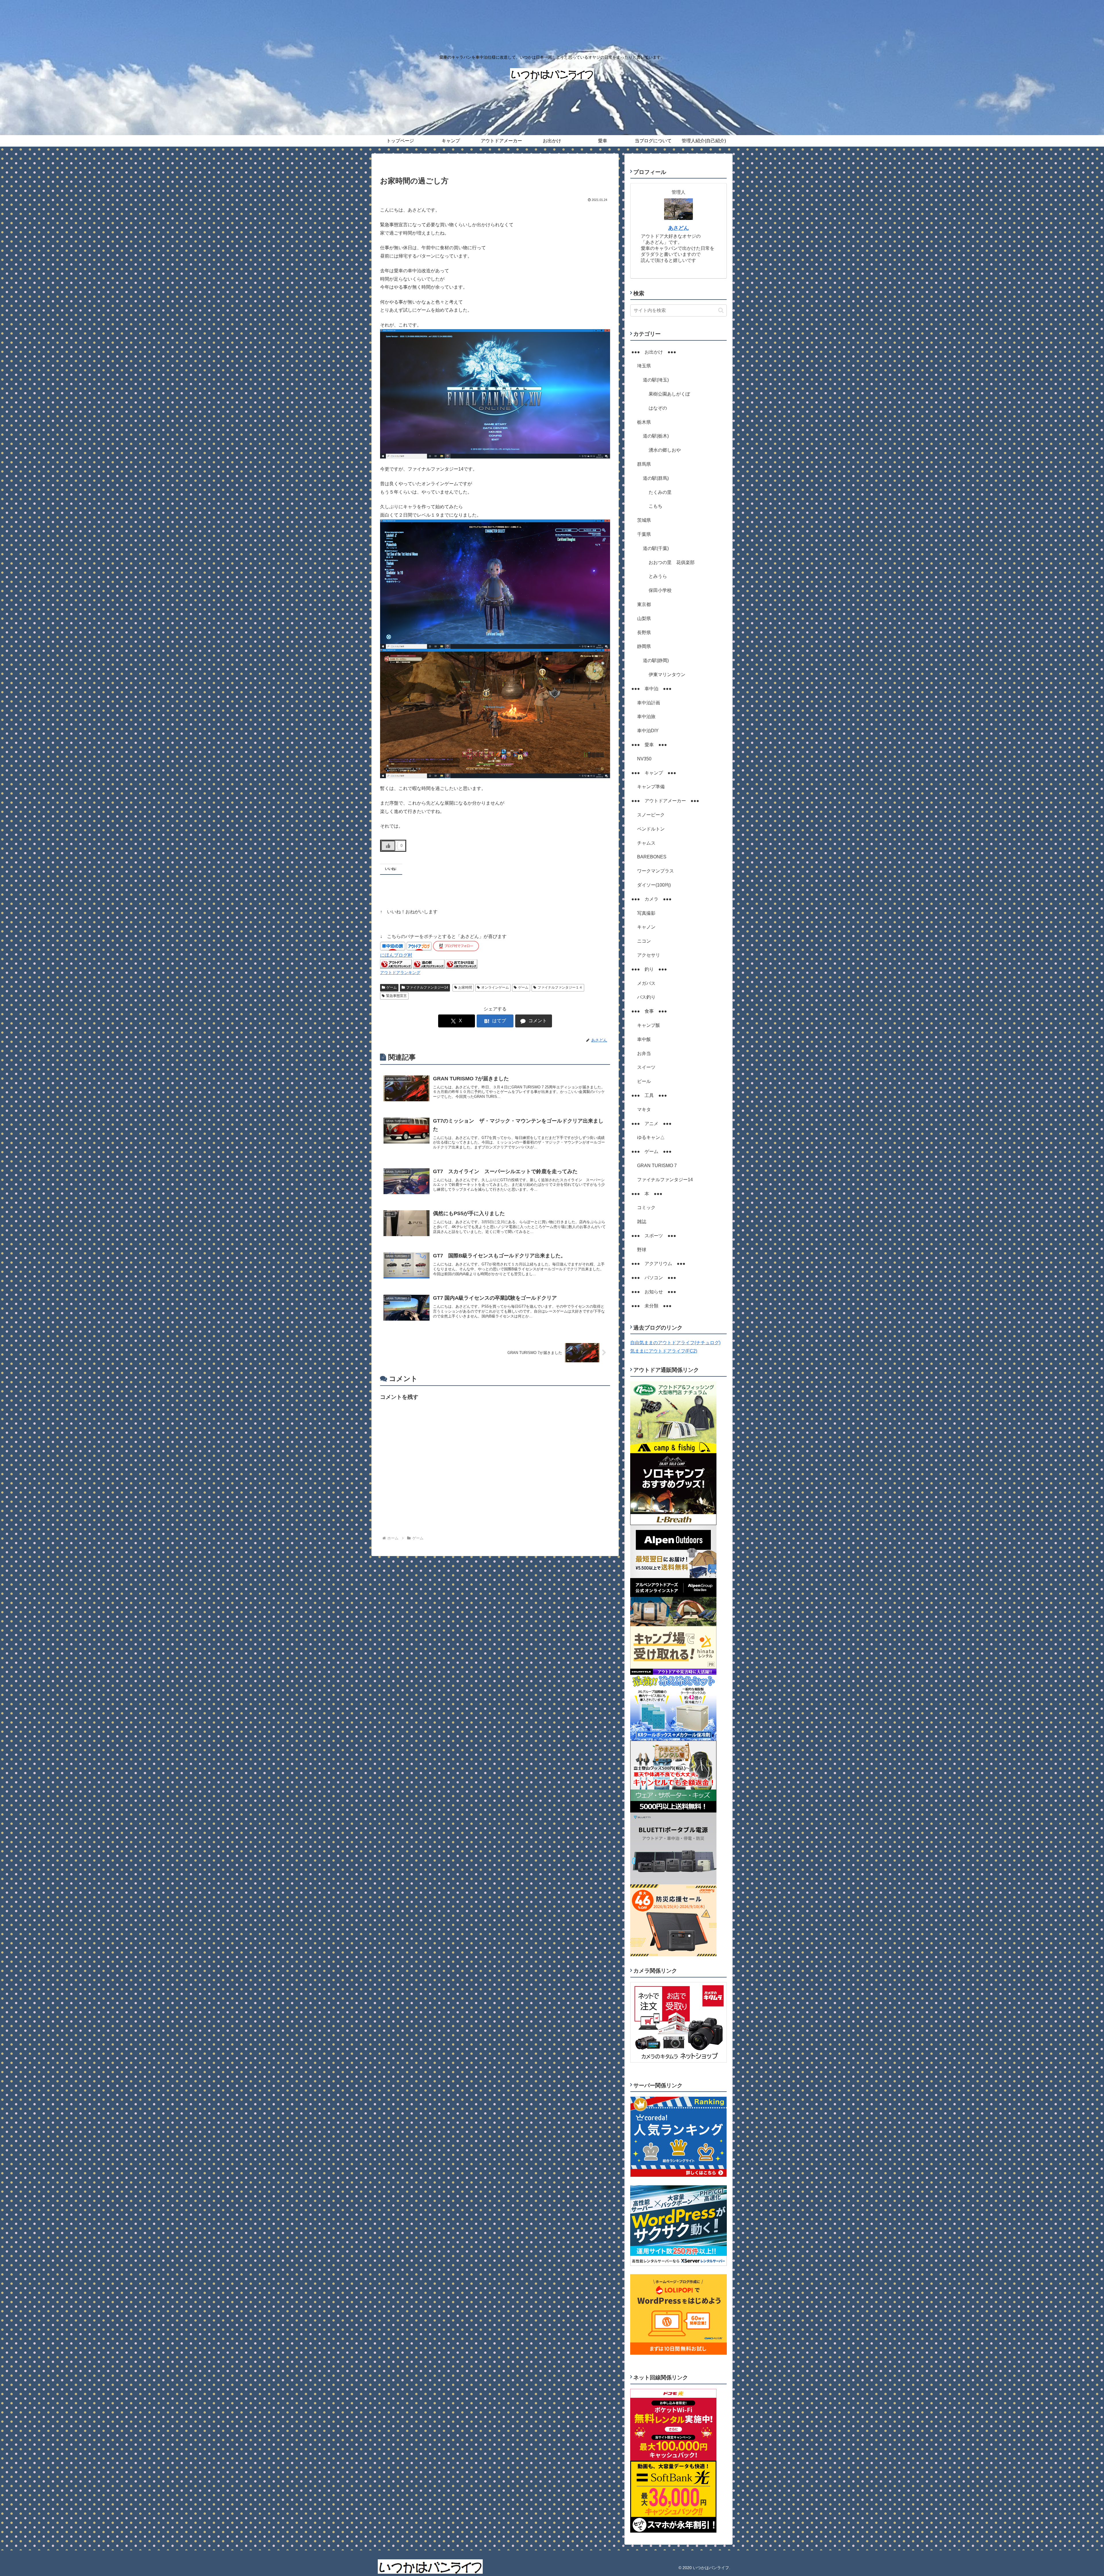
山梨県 (644, 618)
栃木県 (644, 422)
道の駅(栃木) (656, 436)
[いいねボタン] (388, 846)
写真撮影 (646, 913)
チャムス (646, 843)
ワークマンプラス (655, 871)
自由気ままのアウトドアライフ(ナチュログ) (675, 1343)
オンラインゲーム (495, 987)
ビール (644, 1081)
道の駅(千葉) (656, 548)
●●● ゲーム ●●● (651, 1151)
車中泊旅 (646, 717)
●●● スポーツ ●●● (654, 1236)
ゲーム (392, 987)
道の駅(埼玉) (656, 380)
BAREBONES (652, 857)
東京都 (644, 604)
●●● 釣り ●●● (649, 969)
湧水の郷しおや (665, 450)
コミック (646, 1208)
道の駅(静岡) (656, 660)
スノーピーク (651, 815)
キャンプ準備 (651, 787)
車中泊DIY (648, 731)
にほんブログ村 (396, 955)
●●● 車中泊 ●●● (651, 689)
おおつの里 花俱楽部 (672, 562)
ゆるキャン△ (651, 1137)
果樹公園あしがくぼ (669, 394)
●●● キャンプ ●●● (654, 773)
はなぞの (658, 408)
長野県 (644, 633)
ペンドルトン (651, 829)
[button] (721, 310)
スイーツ (646, 1067)
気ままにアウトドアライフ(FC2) (664, 1351)
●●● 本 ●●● (647, 1194)
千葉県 (644, 534)
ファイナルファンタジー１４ (560, 987)
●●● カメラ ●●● (651, 899)
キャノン (646, 927)
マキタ (644, 1109)
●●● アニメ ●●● (651, 1124)
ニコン (644, 941)
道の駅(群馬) (656, 478)
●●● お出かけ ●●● (654, 352)
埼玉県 (644, 366)
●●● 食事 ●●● (649, 1011)
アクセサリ (649, 955)
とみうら (658, 576)
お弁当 (644, 1053)
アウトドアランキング (400, 973)
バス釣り (646, 997)
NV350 (644, 759)
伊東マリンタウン (667, 675)
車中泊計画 (649, 703)
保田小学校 (660, 590)
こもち (655, 506)
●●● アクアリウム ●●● (658, 1264)
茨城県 (644, 520)
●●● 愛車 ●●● (649, 745)
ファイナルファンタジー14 (427, 987)
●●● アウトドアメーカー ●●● (665, 801)
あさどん (678, 228)
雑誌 (642, 1222)
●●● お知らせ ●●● (654, 1292)
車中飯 (644, 1039)
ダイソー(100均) (654, 885)
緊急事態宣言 (396, 996)
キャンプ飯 (649, 1025)
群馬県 (644, 464)
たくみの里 (660, 492)
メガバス (646, 983)
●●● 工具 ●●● (649, 1095)
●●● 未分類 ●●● (651, 1306)
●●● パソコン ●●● (654, 1278)
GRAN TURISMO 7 (657, 1166)
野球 (642, 1250)
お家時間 (465, 987)
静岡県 (644, 646)
